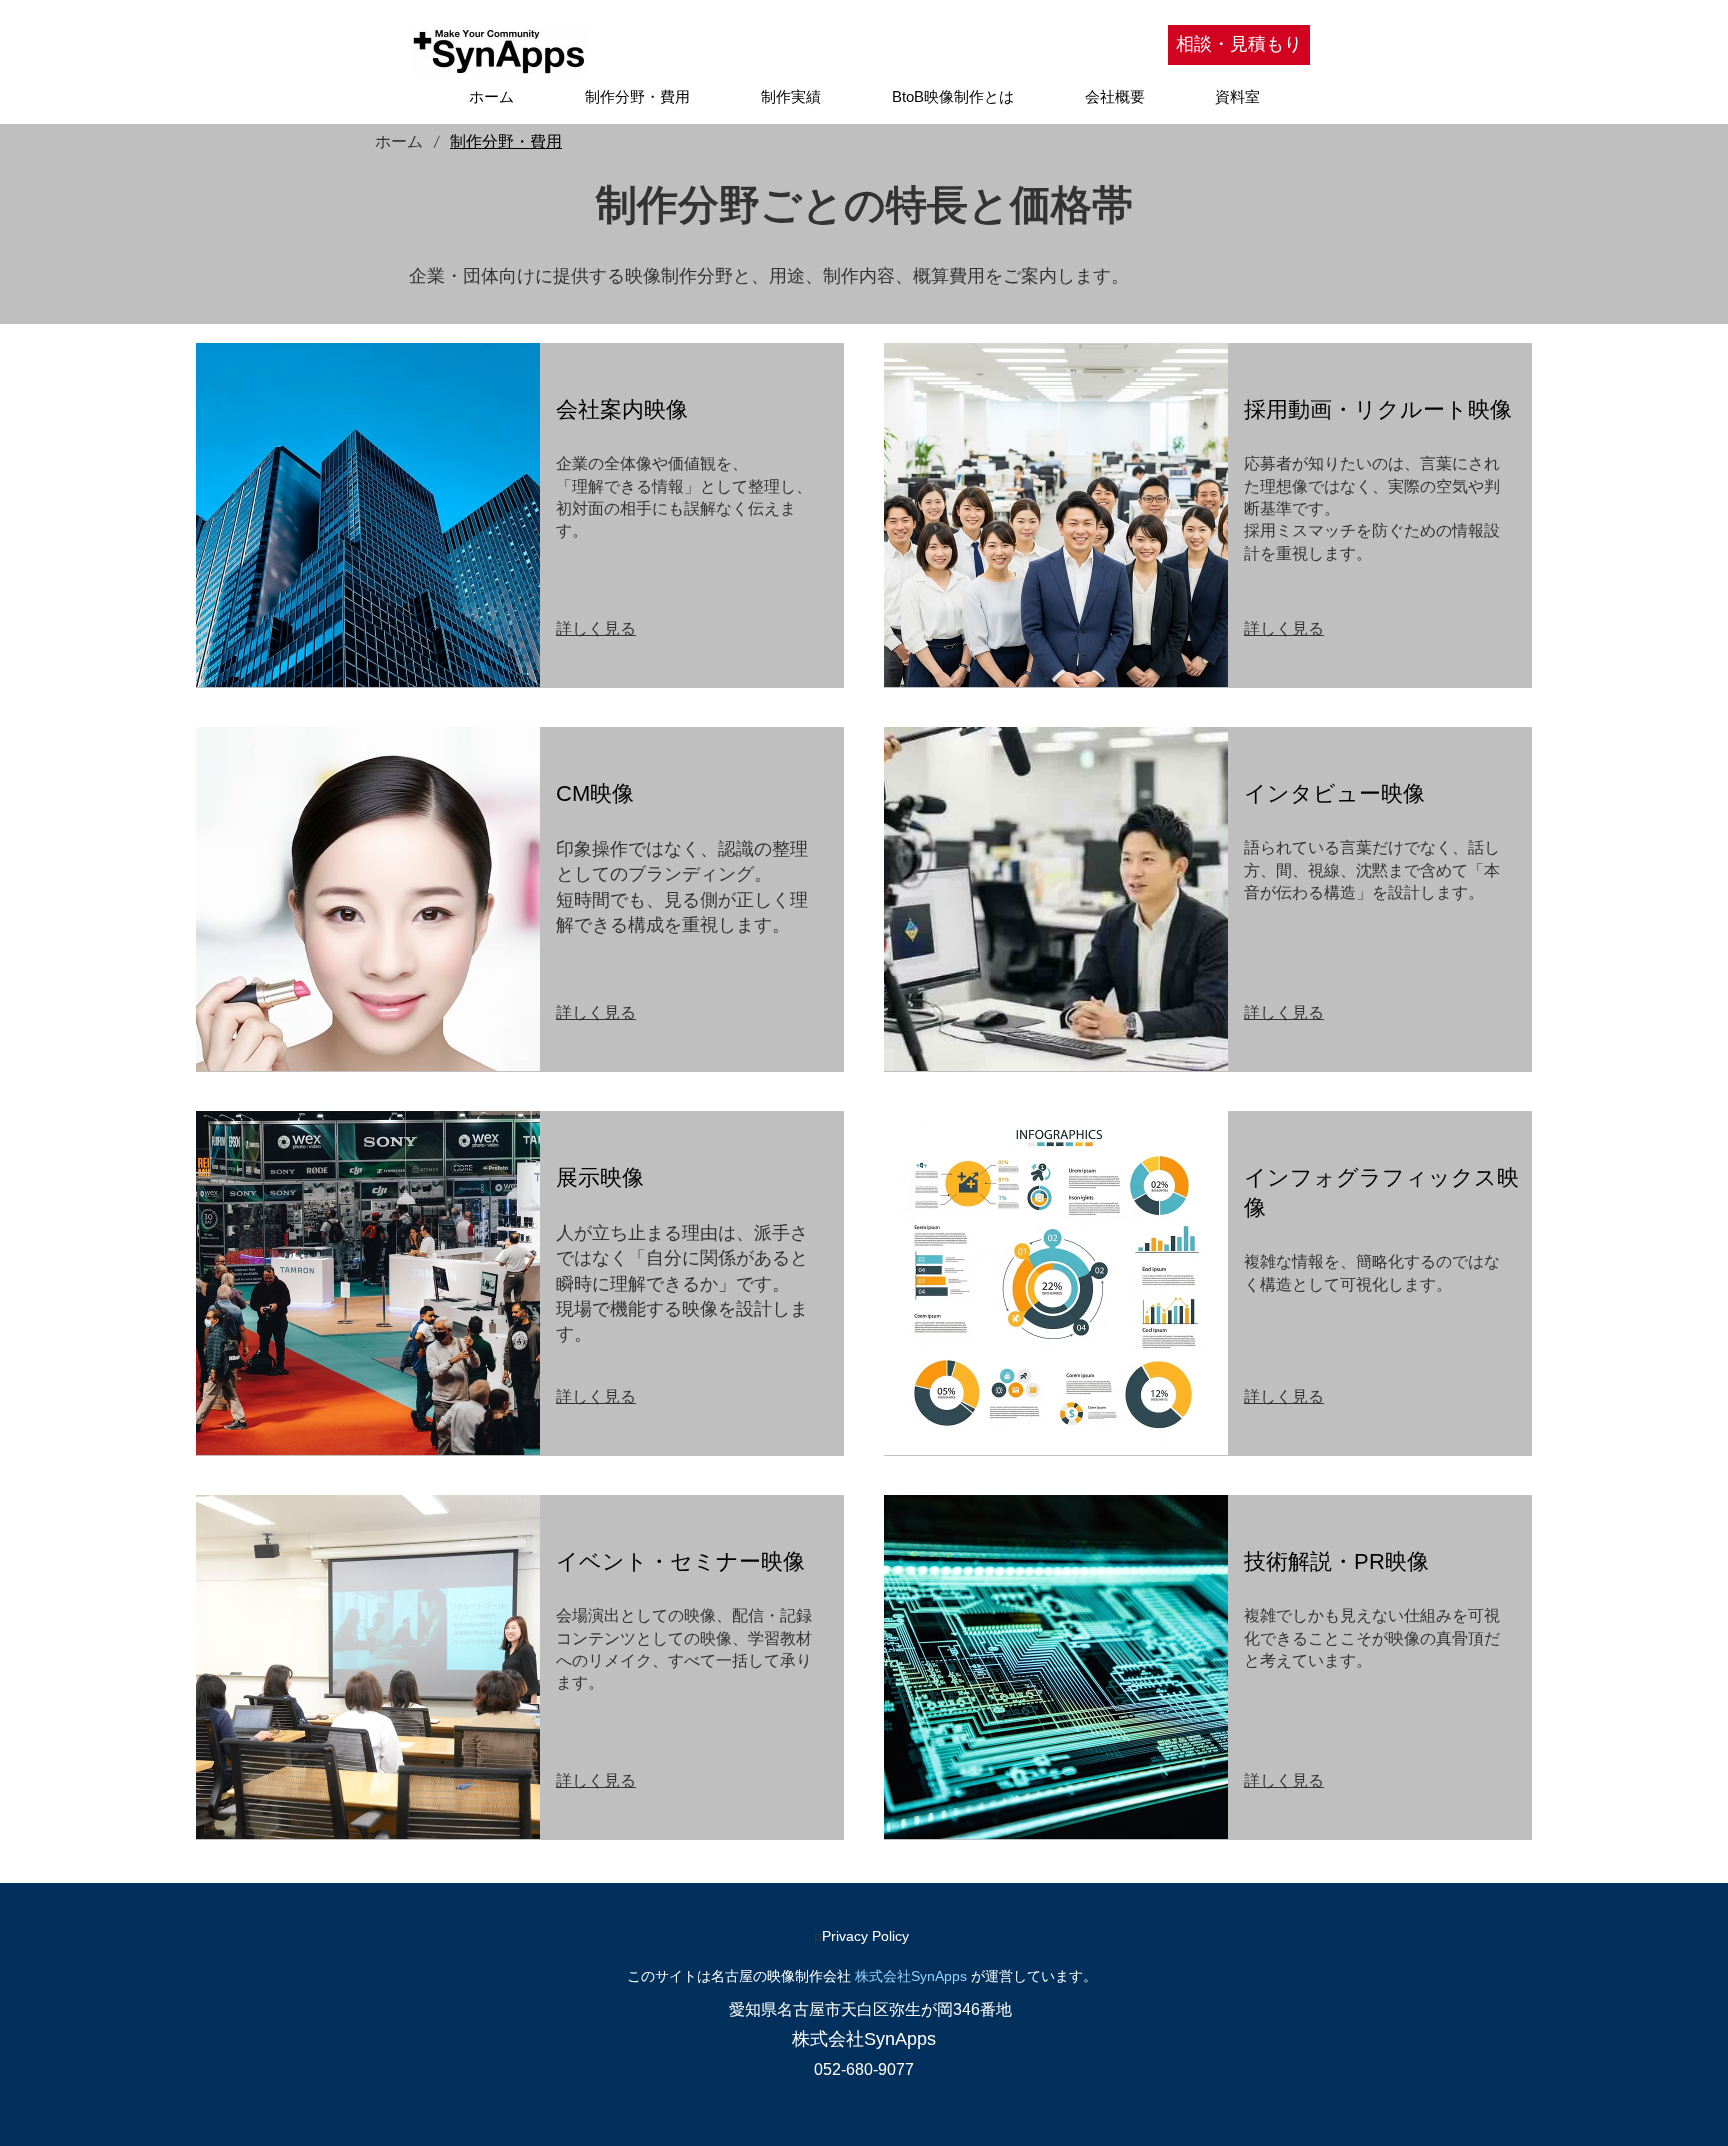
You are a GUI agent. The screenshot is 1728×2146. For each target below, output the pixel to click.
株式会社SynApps (911, 1976)
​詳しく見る (596, 628)
